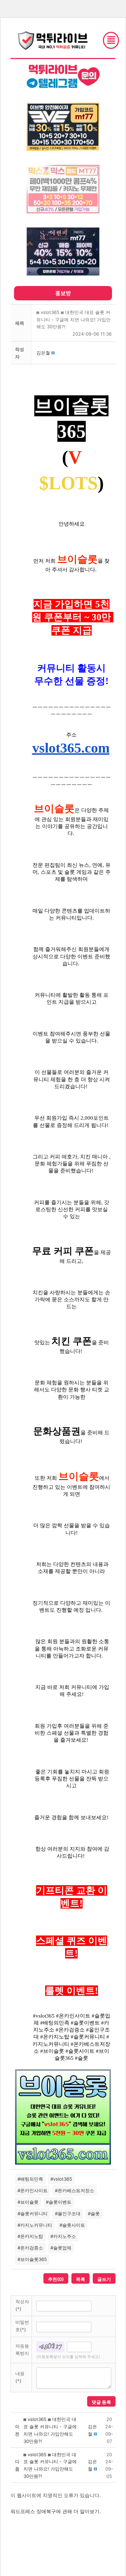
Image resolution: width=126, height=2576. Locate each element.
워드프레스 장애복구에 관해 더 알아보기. (56, 2511)
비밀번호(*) (22, 2326)
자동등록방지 (22, 2350)
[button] (43, 353)
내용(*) (20, 2377)
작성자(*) (22, 2305)
